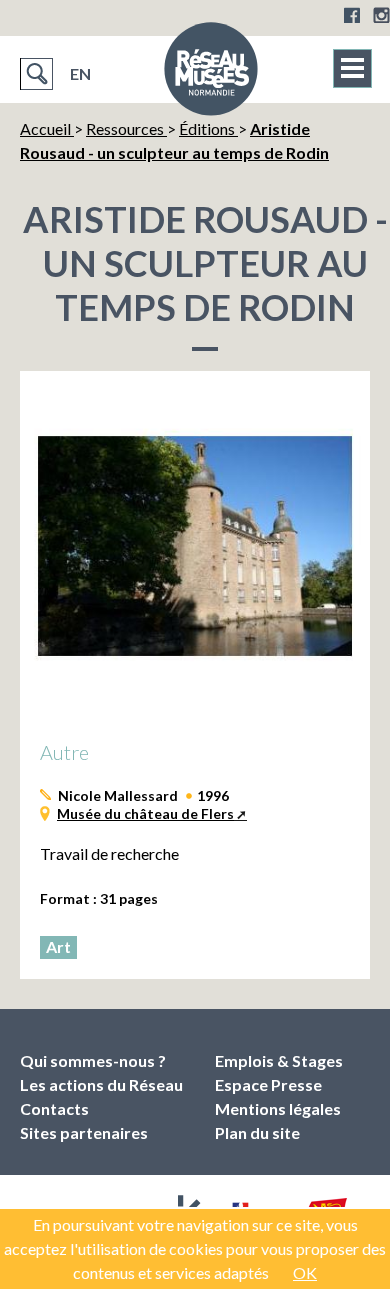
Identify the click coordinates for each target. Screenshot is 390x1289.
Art (58, 946)
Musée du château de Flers (145, 813)
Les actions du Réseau (101, 1084)
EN (80, 73)
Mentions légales (278, 1108)
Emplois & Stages (279, 1060)
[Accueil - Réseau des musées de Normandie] (211, 75)
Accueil (47, 128)
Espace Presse (268, 1084)
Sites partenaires (84, 1132)
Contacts (54, 1108)
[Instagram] (381, 15)
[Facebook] (352, 15)
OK (305, 1272)
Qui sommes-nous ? (93, 1060)
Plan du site (257, 1132)
